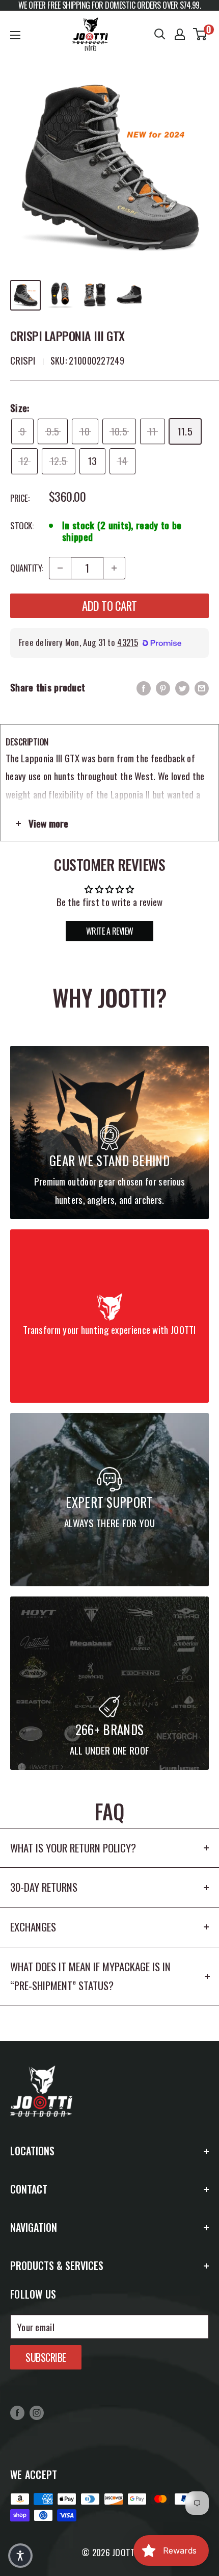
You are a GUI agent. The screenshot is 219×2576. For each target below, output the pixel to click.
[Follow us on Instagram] (37, 2412)
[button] (20, 2556)
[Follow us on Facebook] (17, 2412)
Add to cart (109, 606)
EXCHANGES (33, 1927)
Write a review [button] (110, 931)
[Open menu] (15, 35)
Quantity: (26, 568)
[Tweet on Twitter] (182, 687)
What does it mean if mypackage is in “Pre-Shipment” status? (90, 1976)
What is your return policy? (73, 1848)
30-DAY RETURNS (44, 1887)
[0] (200, 34)
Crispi (23, 360)
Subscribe (46, 2357)
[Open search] (160, 34)
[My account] (180, 34)
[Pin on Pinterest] (163, 687)
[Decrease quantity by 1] (60, 568)
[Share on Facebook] (144, 687)
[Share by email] (202, 687)
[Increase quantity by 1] (114, 568)
